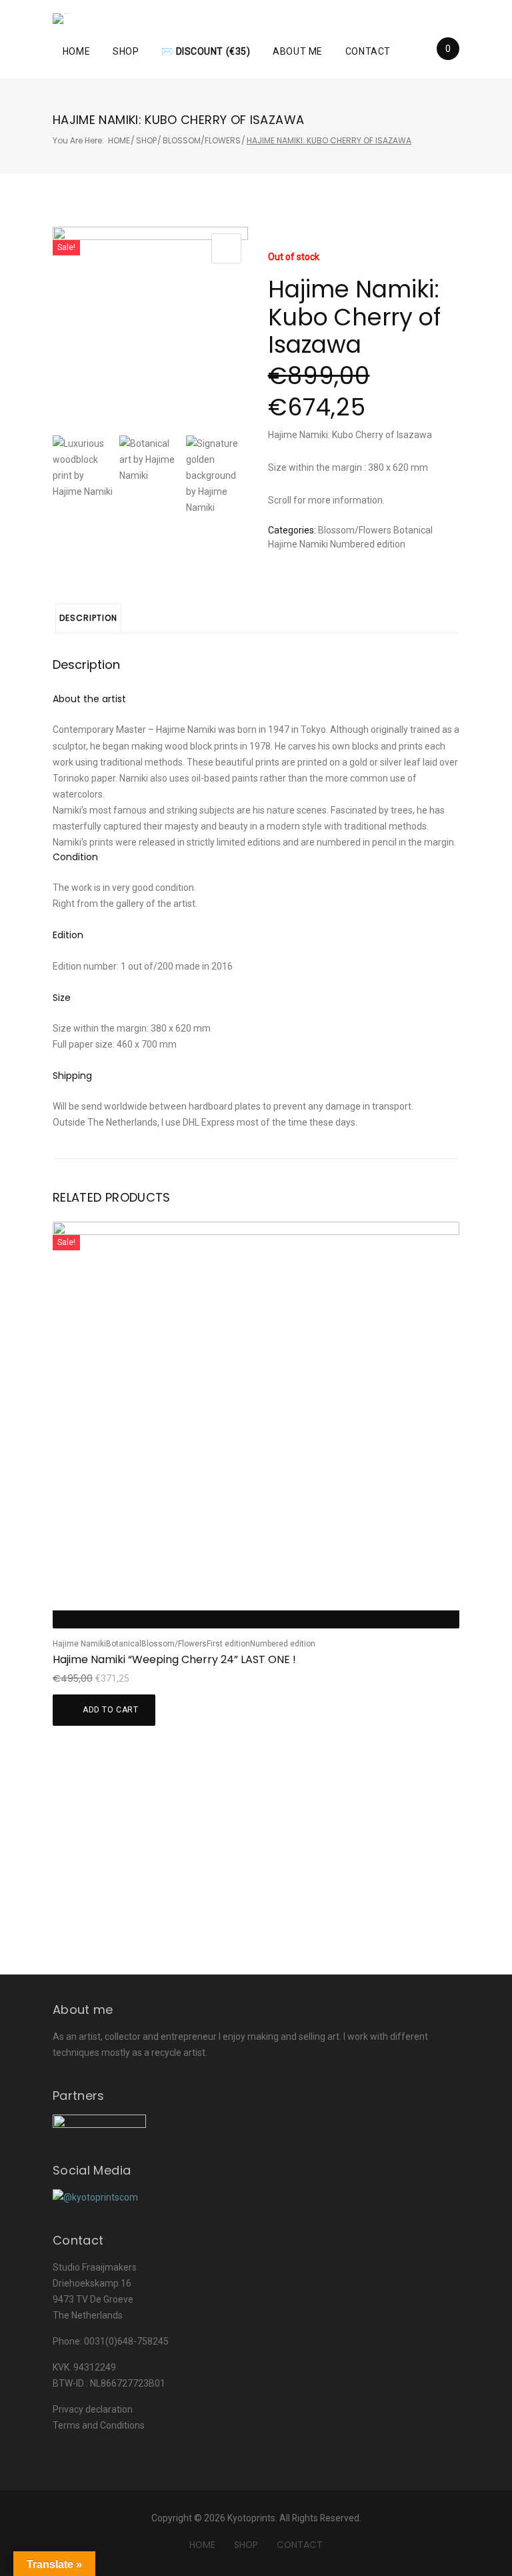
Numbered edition (368, 544)
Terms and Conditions (99, 2425)
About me (297, 51)
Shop (126, 51)
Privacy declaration (93, 2409)
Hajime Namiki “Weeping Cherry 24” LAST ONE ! (174, 1659)
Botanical (413, 530)
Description (88, 618)
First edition (228, 1644)
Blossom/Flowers (202, 140)
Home (76, 51)
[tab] (88, 618)
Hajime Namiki (298, 544)
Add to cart (111, 1710)
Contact (368, 51)
